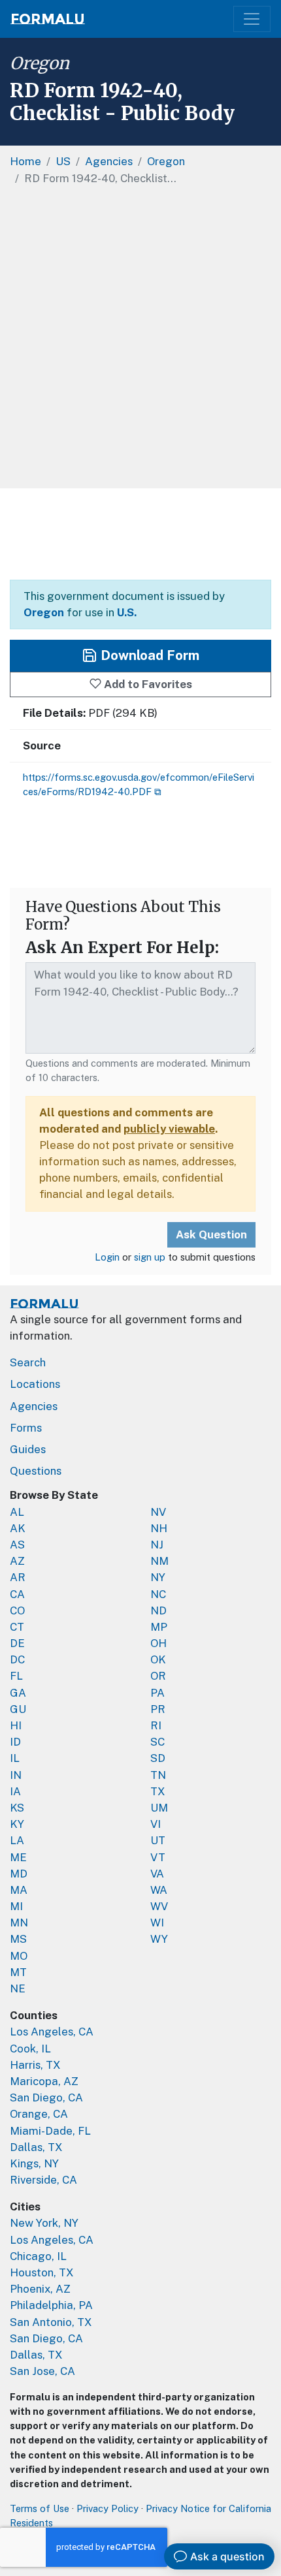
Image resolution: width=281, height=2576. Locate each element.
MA (19, 1890)
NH (159, 1528)
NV (158, 1512)
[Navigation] (252, 19)
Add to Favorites (147, 684)
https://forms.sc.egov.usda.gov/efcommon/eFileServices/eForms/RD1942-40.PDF (139, 784)
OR (158, 1676)
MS (18, 1939)
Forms (26, 1428)
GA (18, 1693)
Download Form (148, 655)
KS (17, 1808)
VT (158, 1857)
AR (18, 1577)
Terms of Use (40, 2508)
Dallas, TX (36, 2147)
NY (158, 1577)
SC (157, 1742)
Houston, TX (42, 2272)
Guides (28, 1449)
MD (19, 1874)
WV (159, 1906)
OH (158, 1643)
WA (159, 1890)
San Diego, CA (46, 2097)
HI (16, 1725)
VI (156, 1824)
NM (159, 1561)
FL (16, 1676)
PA (157, 1693)
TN (158, 1775)
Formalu (48, 19)
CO (17, 1610)
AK (18, 1528)
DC (17, 1659)
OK (158, 1659)
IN (16, 1775)
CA (17, 1594)
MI (16, 1906)
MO (19, 1956)
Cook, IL (30, 2049)
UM (159, 1808)
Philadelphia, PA (51, 2305)
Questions (36, 1471)
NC (158, 1594)
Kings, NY (34, 2163)
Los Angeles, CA (52, 2032)
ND (158, 1610)
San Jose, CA (42, 2371)
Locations (35, 1384)
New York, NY (44, 2223)
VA (157, 1874)
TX (158, 1791)
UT (158, 1840)
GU (18, 1709)
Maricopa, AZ (44, 2081)
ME (18, 1857)
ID (15, 1742)
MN (19, 1923)
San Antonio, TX (51, 2322)
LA (17, 1840)
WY (159, 1939)
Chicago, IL (38, 2256)
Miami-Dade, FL (50, 2131)
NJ (157, 1545)
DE (17, 1643)
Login (107, 1257)
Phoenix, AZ (40, 2289)
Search (28, 1362)
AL (17, 1512)
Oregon (40, 63)
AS (17, 1545)
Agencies (34, 1406)
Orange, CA (39, 2114)
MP (159, 1627)
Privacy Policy (107, 2508)
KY (17, 1824)
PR (158, 1709)
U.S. (127, 612)
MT (18, 1972)
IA (15, 1791)
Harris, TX (35, 2065)
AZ (17, 1561)
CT (17, 1627)
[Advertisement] (140, 341)
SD (158, 1758)
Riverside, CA (43, 2180)
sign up (150, 1257)
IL (15, 1758)
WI (157, 1923)
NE (18, 1988)
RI (156, 1725)
